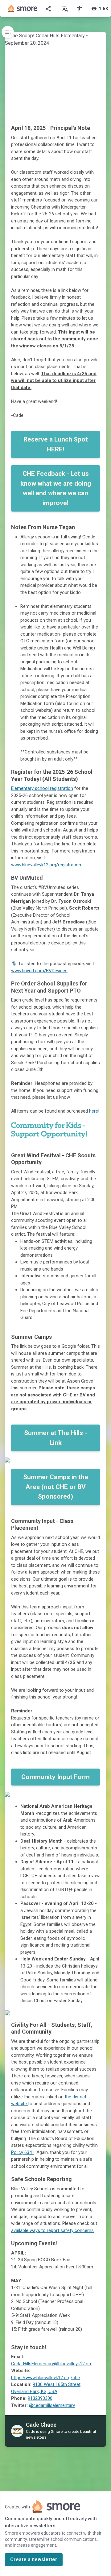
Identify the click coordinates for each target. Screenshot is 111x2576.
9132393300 (40, 2398)
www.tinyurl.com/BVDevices (39, 971)
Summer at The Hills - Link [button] (55, 1438)
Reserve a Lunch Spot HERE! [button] (56, 444)
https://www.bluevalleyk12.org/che (45, 2378)
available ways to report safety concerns (52, 2230)
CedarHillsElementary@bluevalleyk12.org (52, 2364)
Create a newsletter (34, 2559)
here (93, 1111)
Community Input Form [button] (55, 1777)
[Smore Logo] (23, 9)
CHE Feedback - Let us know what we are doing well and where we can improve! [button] (56, 488)
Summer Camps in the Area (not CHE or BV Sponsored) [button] (56, 1487)
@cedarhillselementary (52, 2405)
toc (8, 32)
